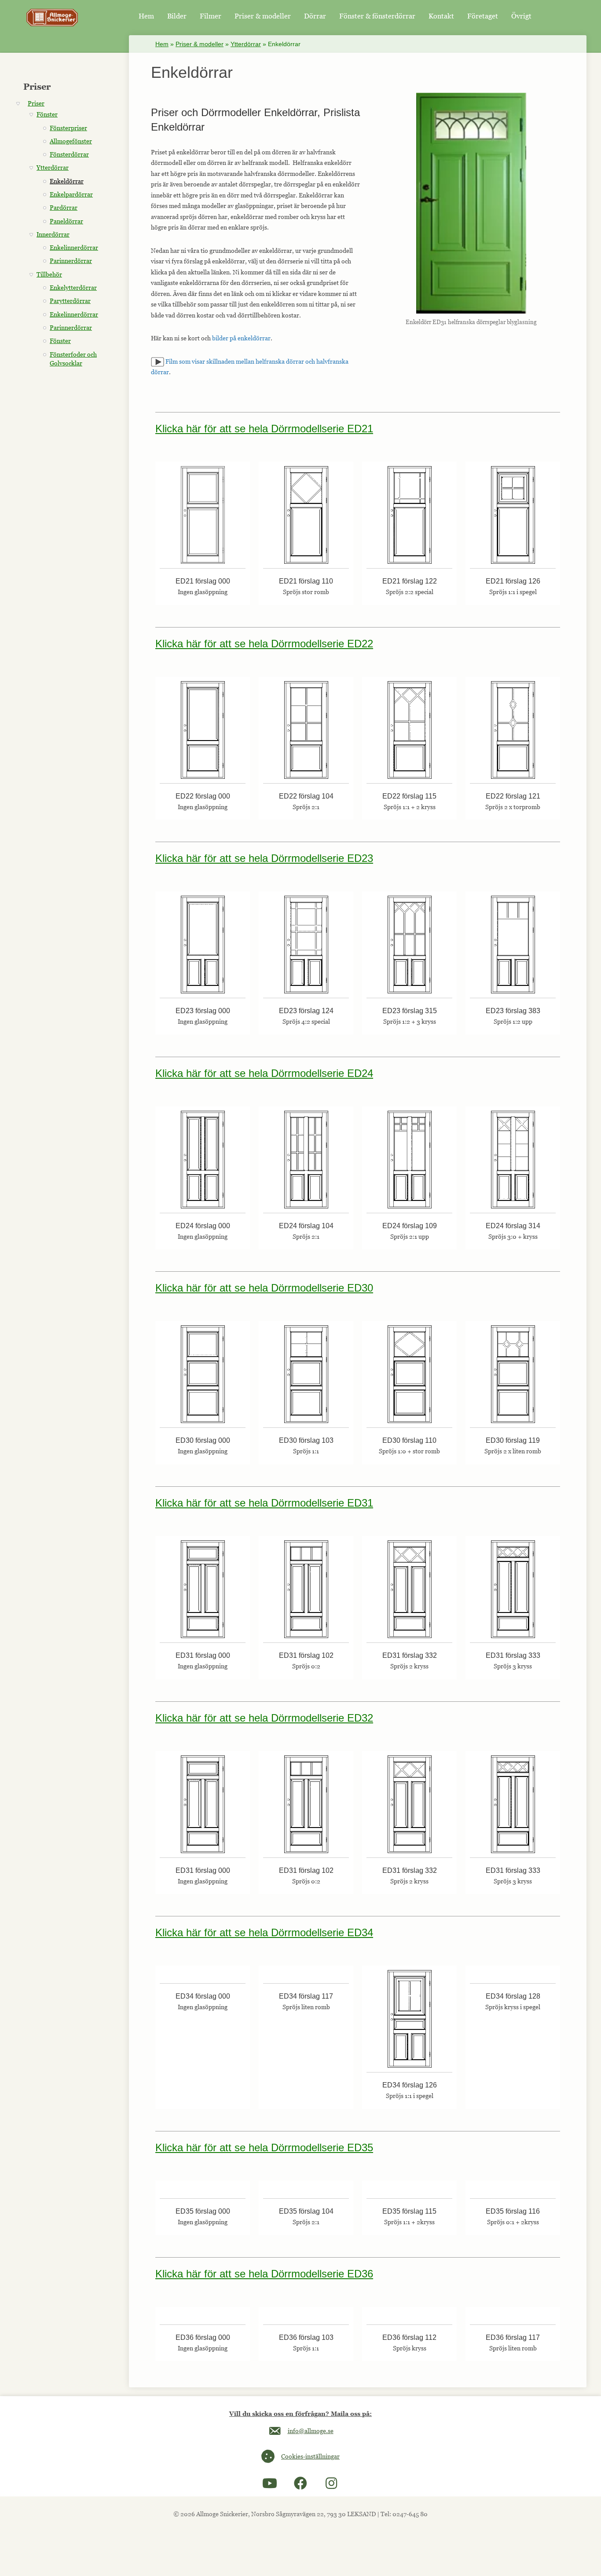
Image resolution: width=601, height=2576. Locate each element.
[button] (270, 2483)
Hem (162, 44)
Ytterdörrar (246, 44)
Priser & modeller (200, 44)
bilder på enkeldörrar (241, 338)
